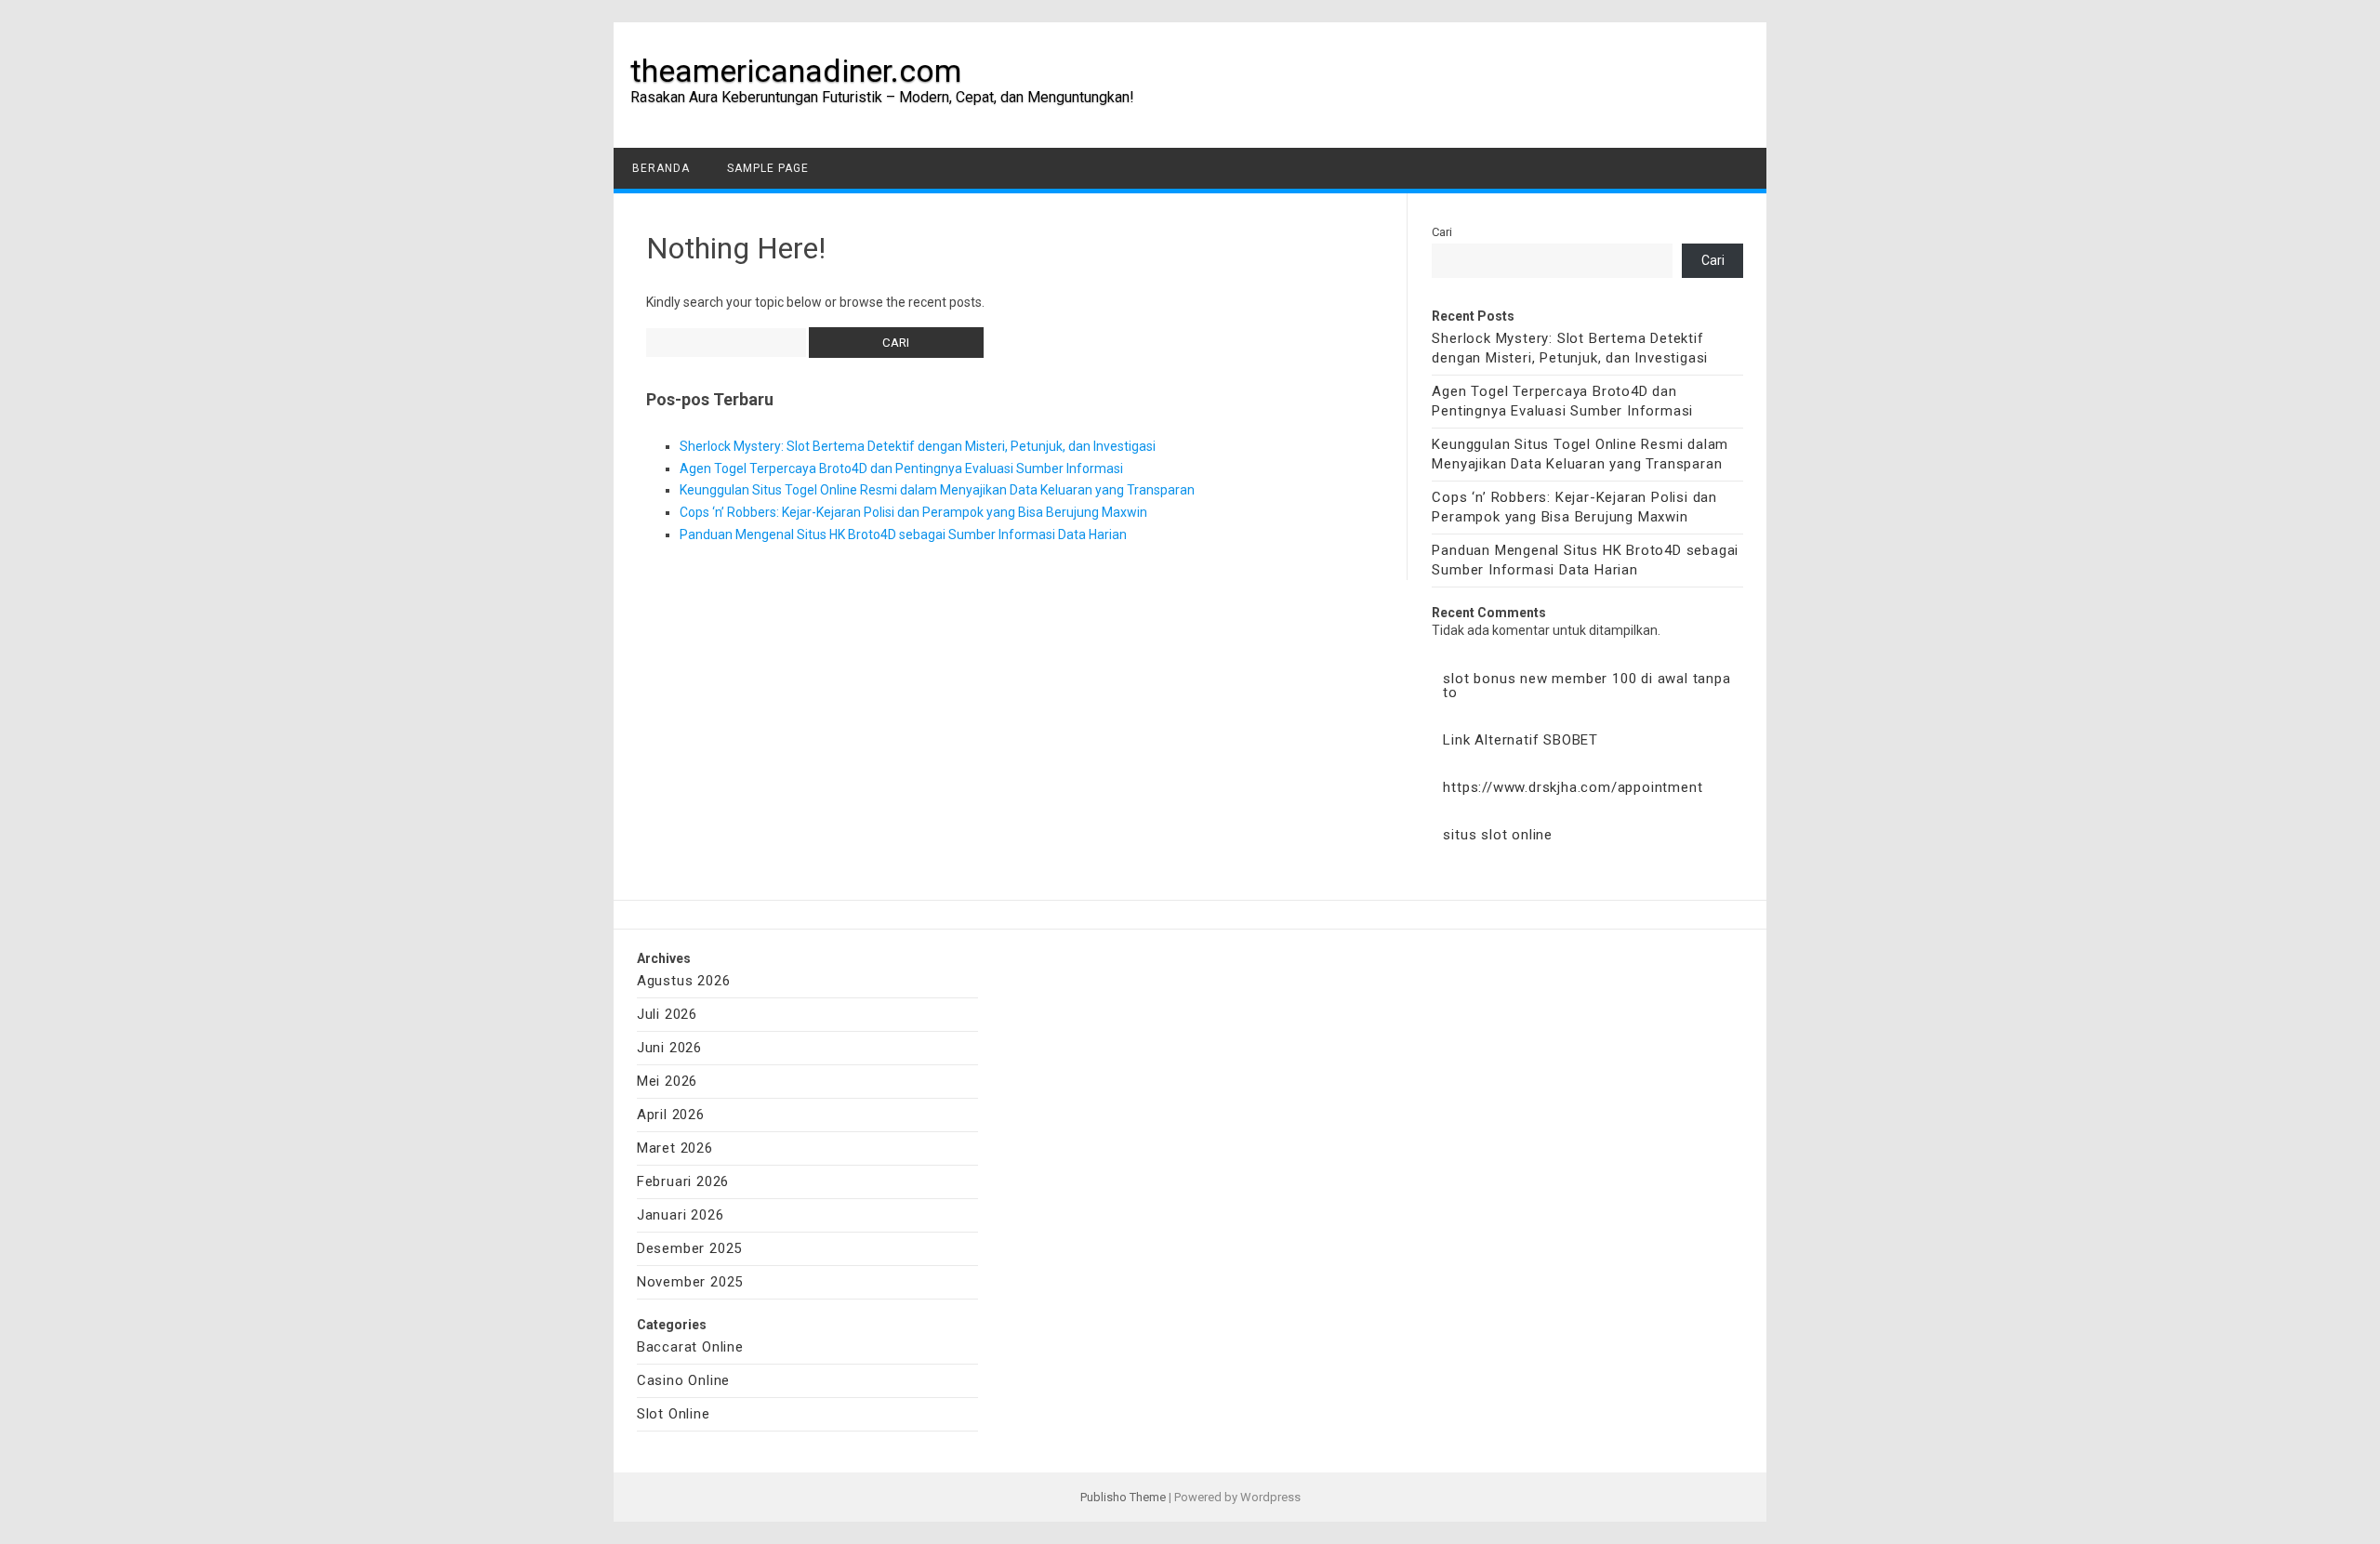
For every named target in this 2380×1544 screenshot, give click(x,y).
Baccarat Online (690, 1347)
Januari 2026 (681, 1215)
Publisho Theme (1123, 1497)
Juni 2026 (669, 1048)
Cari (1442, 232)
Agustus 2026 (684, 981)
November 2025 (690, 1282)
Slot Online (674, 1414)
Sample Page (768, 168)
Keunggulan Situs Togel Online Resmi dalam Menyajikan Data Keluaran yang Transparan (937, 490)
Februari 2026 (683, 1181)
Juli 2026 (667, 1014)
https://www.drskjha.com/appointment (1573, 787)
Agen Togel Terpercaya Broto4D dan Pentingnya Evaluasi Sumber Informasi (901, 468)
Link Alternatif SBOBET (1521, 740)
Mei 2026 (667, 1081)
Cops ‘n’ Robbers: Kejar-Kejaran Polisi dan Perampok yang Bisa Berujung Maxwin (913, 512)
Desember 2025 (689, 1248)
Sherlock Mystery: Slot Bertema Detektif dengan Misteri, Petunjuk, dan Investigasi (918, 446)
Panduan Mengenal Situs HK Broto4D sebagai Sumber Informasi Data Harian (903, 534)
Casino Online (683, 1380)
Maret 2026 (675, 1148)
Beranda (661, 168)
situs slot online (1498, 835)
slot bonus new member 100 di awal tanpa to (1587, 686)
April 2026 (671, 1115)
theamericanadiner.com (796, 71)
